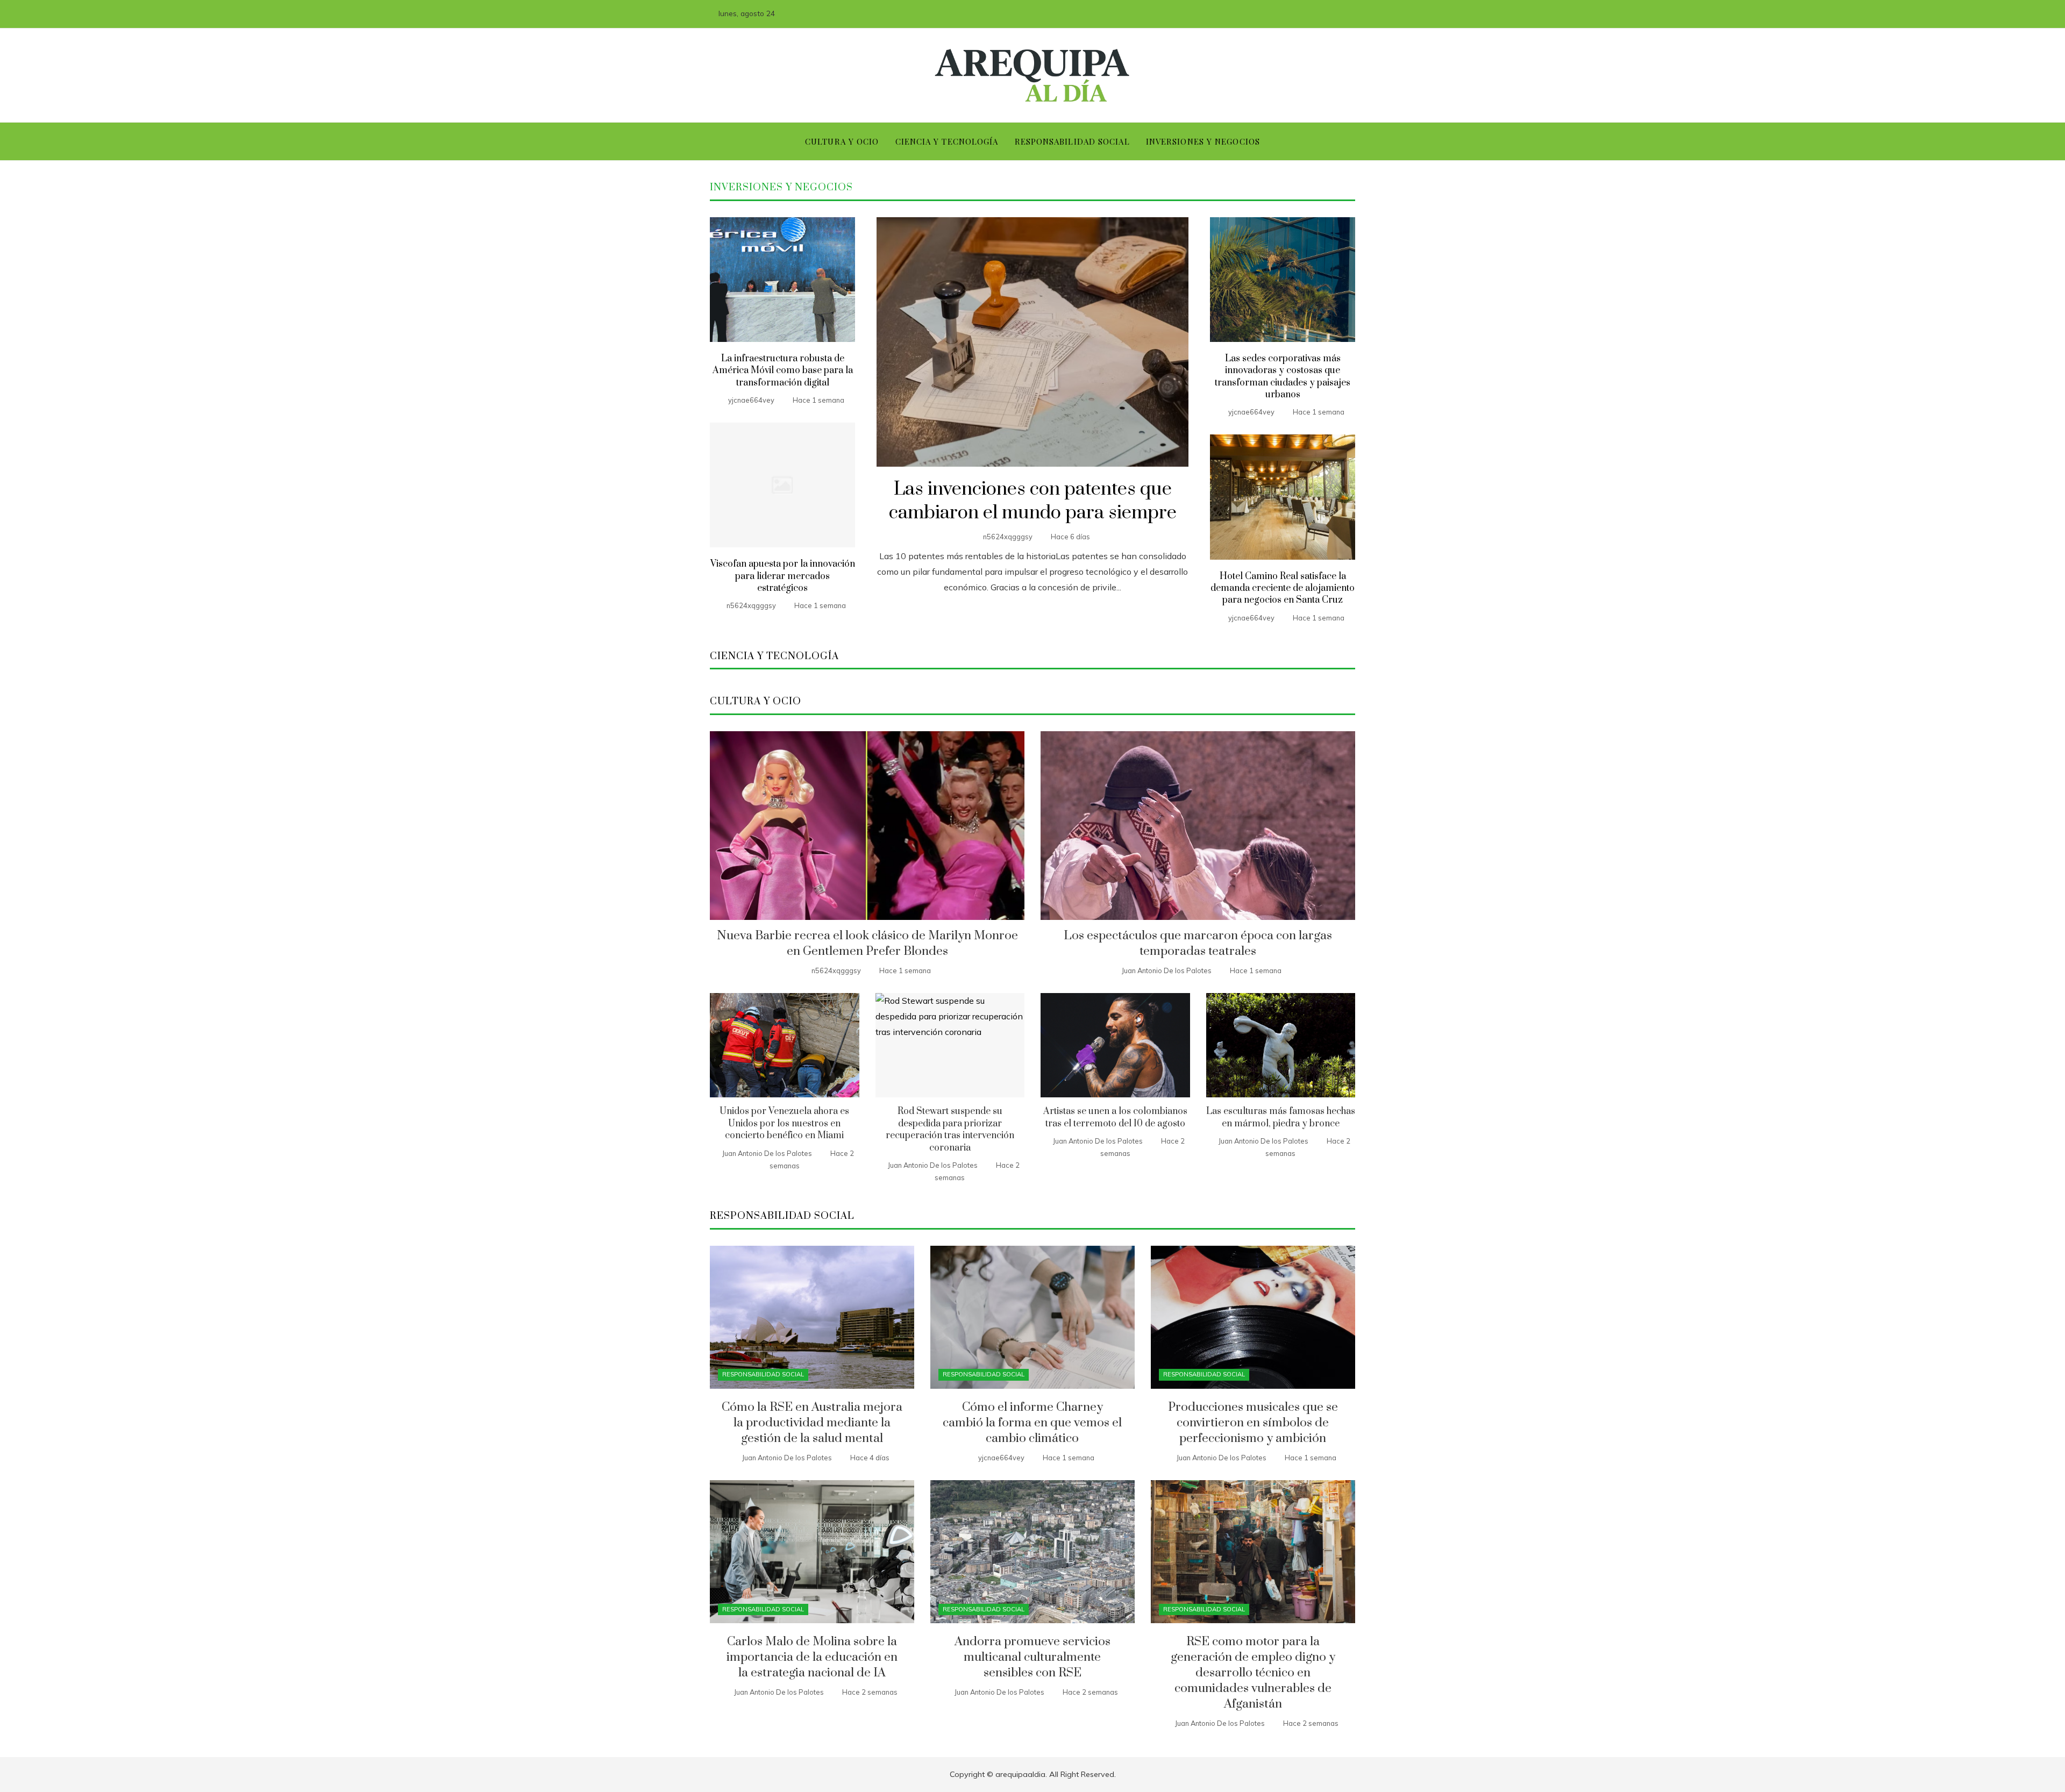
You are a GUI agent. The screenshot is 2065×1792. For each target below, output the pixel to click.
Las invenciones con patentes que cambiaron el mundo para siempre (1033, 501)
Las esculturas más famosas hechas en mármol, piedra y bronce (1281, 1117)
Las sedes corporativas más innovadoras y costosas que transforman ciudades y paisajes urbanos (1283, 377)
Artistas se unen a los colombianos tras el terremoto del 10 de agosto (1115, 1117)
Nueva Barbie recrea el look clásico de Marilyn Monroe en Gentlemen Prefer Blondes (867, 944)
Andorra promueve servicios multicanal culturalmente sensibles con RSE (1032, 1657)
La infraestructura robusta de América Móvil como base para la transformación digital (783, 371)
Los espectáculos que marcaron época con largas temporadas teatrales (1198, 944)
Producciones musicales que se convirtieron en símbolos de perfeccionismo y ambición (1253, 1423)
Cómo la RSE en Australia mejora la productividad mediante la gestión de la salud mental (812, 1423)
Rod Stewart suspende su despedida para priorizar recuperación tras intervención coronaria (950, 1129)
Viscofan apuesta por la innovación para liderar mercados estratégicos (783, 576)
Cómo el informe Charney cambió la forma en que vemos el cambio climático (1032, 1423)
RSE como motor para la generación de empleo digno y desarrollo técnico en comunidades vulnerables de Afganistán (1253, 1673)
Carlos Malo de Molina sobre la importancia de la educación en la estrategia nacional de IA (812, 1657)
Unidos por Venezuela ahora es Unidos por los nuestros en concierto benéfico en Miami (784, 1123)
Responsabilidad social (763, 1374)
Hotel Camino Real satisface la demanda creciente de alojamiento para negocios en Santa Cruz (1283, 588)
